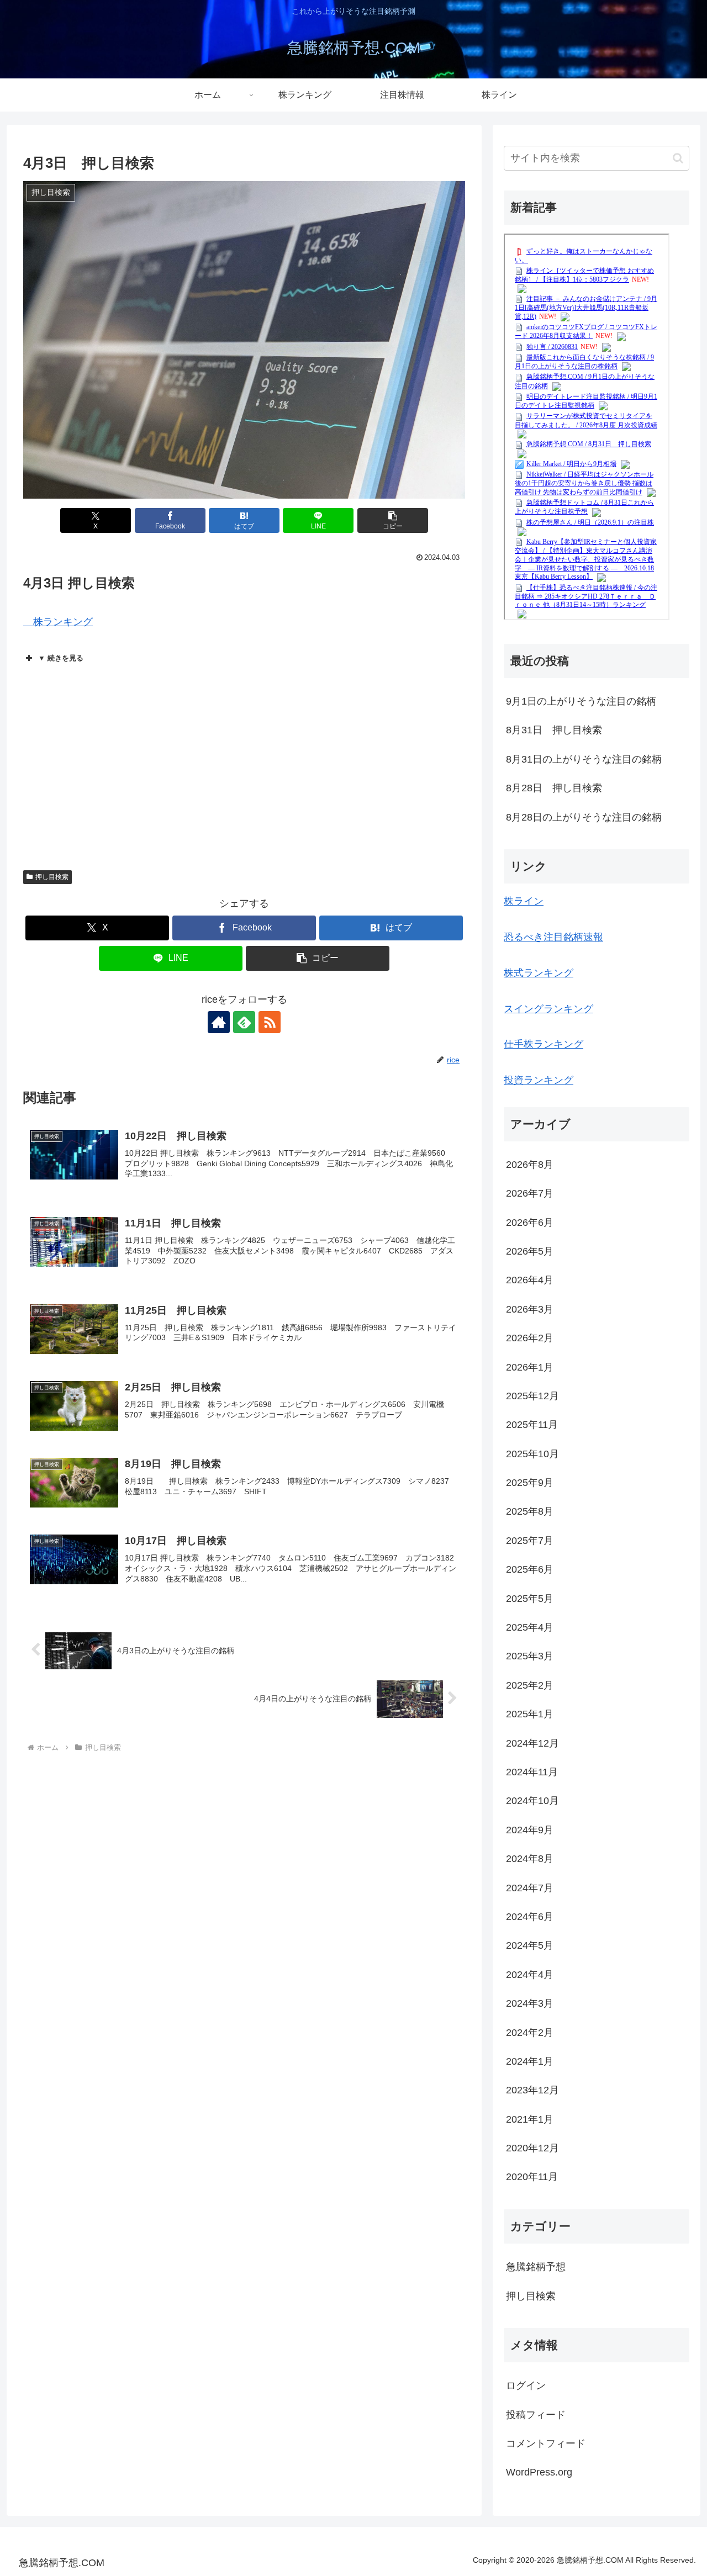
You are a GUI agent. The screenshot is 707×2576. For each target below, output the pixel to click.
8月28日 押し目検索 (554, 788)
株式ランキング (539, 973)
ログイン (526, 2385)
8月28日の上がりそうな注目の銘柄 (584, 817)
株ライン (524, 901)
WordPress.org (539, 2472)
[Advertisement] (244, 760)
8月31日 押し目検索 (554, 730)
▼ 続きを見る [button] (61, 658)
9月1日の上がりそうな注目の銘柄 (581, 701)
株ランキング (58, 622)
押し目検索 (52, 877)
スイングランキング (548, 1009)
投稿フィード (536, 2415)
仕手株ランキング (544, 1044)
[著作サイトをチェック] (219, 1022)
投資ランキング (539, 1080)
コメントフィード (546, 2443)
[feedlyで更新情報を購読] (244, 1022)
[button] (393, 520)
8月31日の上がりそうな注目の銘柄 (584, 759)
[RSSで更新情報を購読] (270, 1022)
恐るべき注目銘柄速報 (553, 937)
